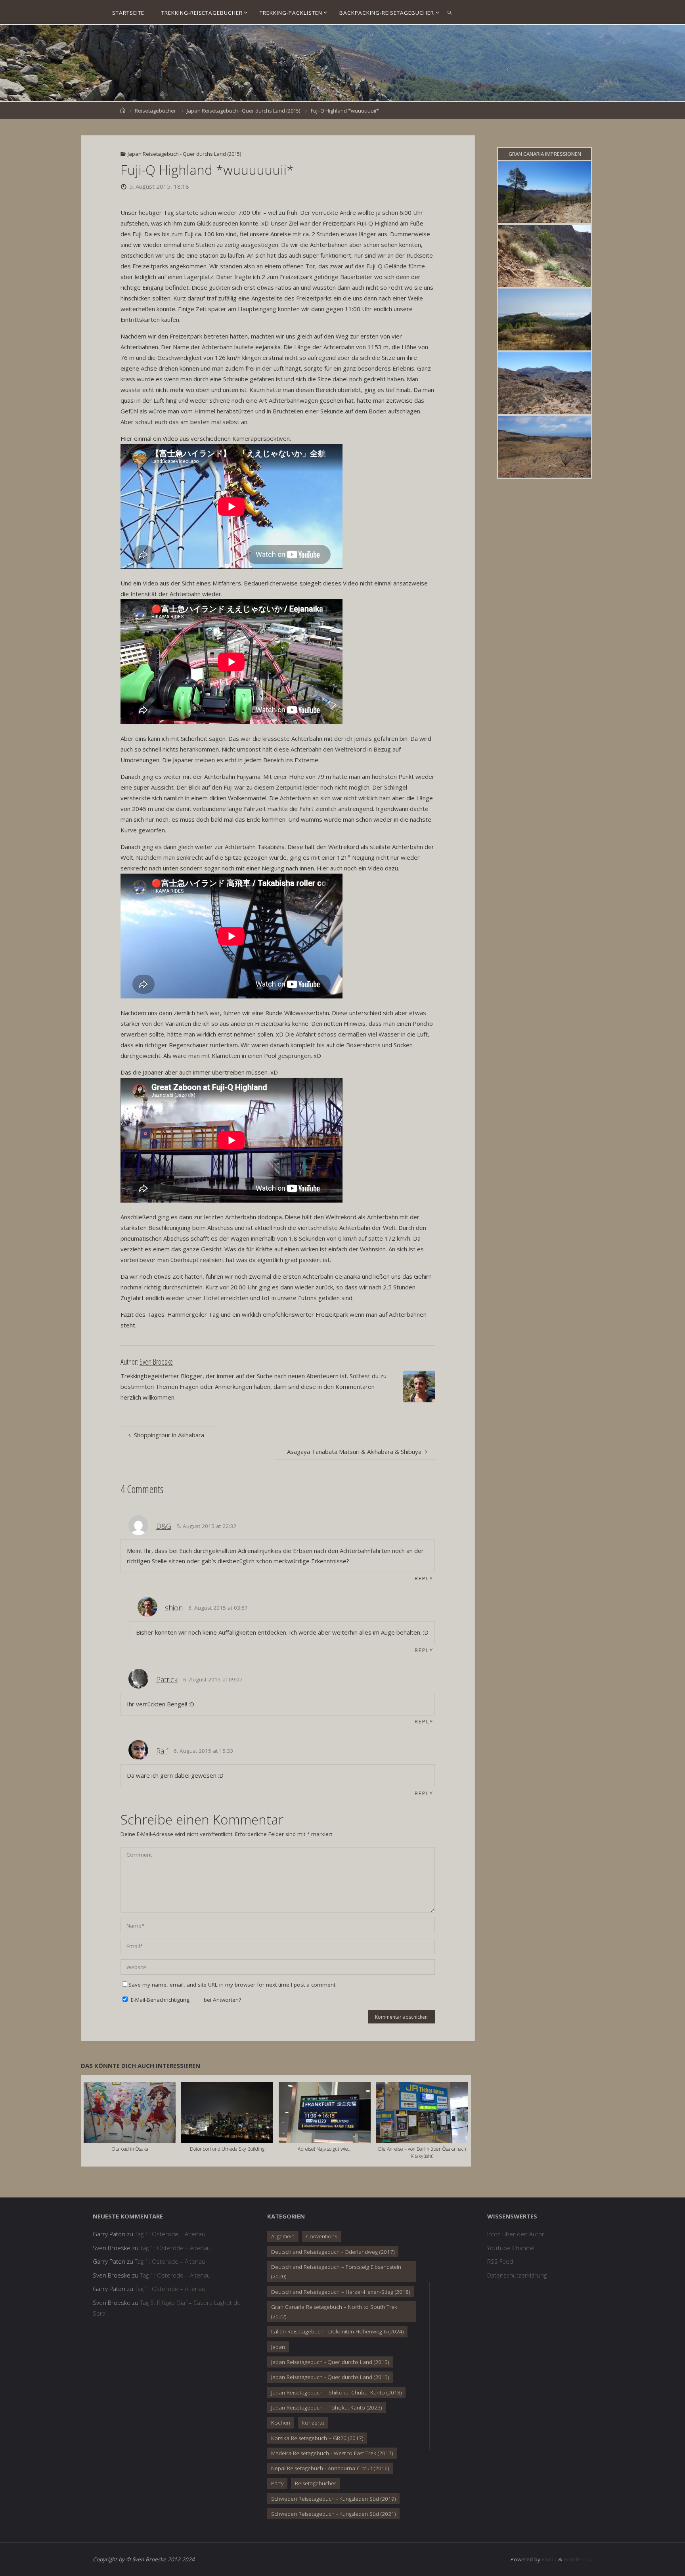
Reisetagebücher (155, 111)
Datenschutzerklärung (517, 2275)
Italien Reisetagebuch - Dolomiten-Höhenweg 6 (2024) (337, 2331)
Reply (424, 1578)
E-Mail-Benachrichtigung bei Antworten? (185, 2000)
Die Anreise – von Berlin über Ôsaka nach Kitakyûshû (422, 2152)
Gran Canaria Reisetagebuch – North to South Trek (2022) (334, 2312)
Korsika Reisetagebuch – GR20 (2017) (317, 2438)
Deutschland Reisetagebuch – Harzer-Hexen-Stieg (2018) (341, 2292)
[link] (450, 12)
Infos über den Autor (516, 2234)
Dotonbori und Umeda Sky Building (227, 2149)
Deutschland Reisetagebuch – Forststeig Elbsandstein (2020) (336, 2272)
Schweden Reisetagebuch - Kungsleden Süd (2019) (333, 2499)
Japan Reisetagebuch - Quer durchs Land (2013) (330, 2362)
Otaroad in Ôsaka (130, 2149)
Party (277, 2483)
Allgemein (283, 2236)
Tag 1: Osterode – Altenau (170, 2234)
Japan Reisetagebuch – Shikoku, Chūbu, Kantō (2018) (336, 2392)
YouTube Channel (511, 2248)
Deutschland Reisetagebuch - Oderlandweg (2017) (333, 2252)
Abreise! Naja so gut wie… (325, 2149)
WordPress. (578, 2559)
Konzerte (313, 2423)
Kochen (281, 2423)
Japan (278, 2347)
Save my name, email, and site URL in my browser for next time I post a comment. (232, 1985)
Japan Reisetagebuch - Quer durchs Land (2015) (243, 111)
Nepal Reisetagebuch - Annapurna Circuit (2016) (330, 2468)
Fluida (548, 2559)
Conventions (321, 2236)
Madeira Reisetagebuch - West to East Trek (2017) (332, 2453)
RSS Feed (500, 2261)
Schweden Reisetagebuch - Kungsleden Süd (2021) (333, 2514)
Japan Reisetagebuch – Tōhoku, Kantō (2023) (326, 2408)
